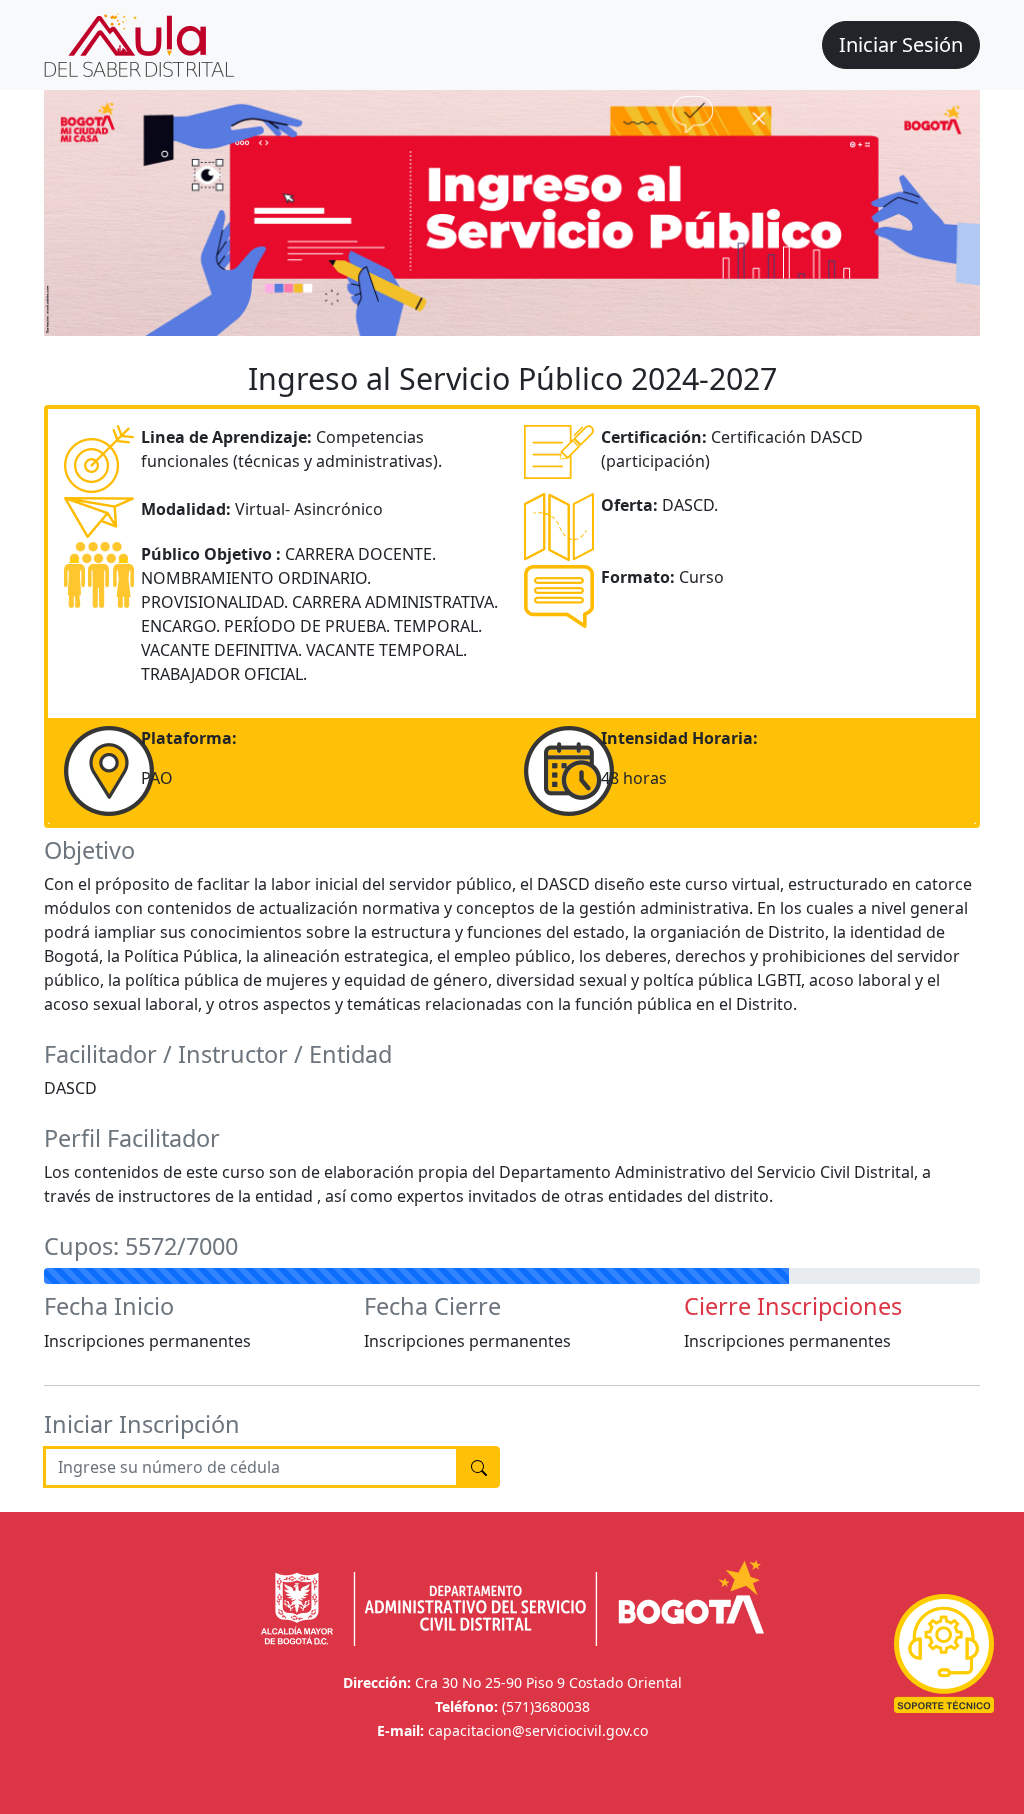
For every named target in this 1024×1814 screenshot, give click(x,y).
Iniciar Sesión (901, 44)
